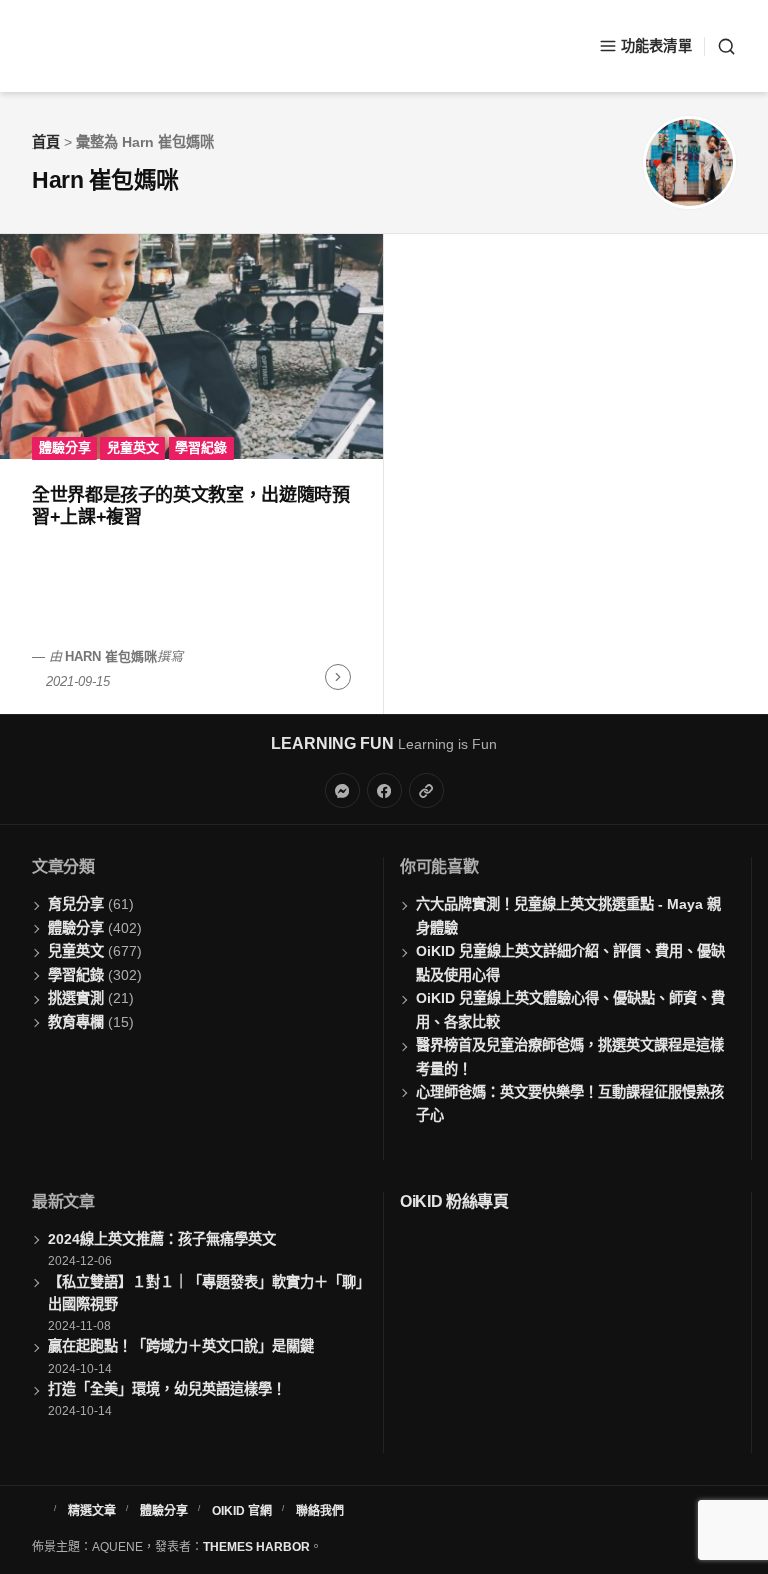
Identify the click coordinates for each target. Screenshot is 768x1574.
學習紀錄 (201, 447)
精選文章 (92, 1511)
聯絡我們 (320, 1511)
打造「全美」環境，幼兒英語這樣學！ (167, 1389)
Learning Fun (332, 743)
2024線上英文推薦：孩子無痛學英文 (162, 1239)
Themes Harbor (256, 1547)
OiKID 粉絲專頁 (454, 1201)
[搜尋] (720, 46)
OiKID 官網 (242, 1511)
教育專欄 (76, 1022)
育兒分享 (76, 904)
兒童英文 (133, 447)
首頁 (46, 142)
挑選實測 (76, 998)
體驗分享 (65, 447)
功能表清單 (656, 46)
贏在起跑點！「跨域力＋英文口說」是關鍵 (181, 1346)
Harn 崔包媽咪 (111, 656)
